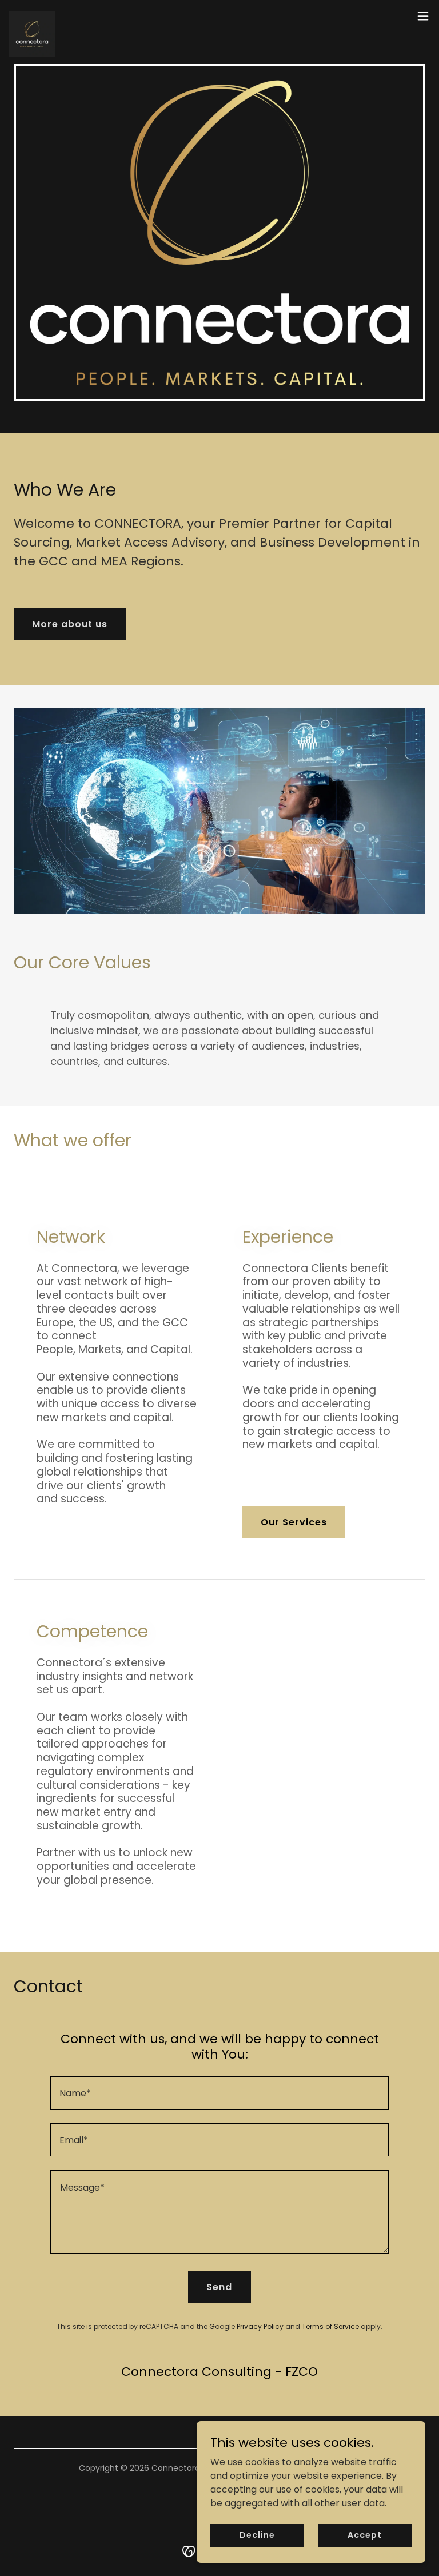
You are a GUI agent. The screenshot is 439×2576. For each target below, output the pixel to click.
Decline (257, 2535)
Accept (364, 2535)
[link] (32, 16)
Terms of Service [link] (330, 2326)
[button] (423, 16)
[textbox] (219, 2093)
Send (219, 2287)
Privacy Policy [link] (260, 2326)
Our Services (294, 1522)
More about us (70, 624)
